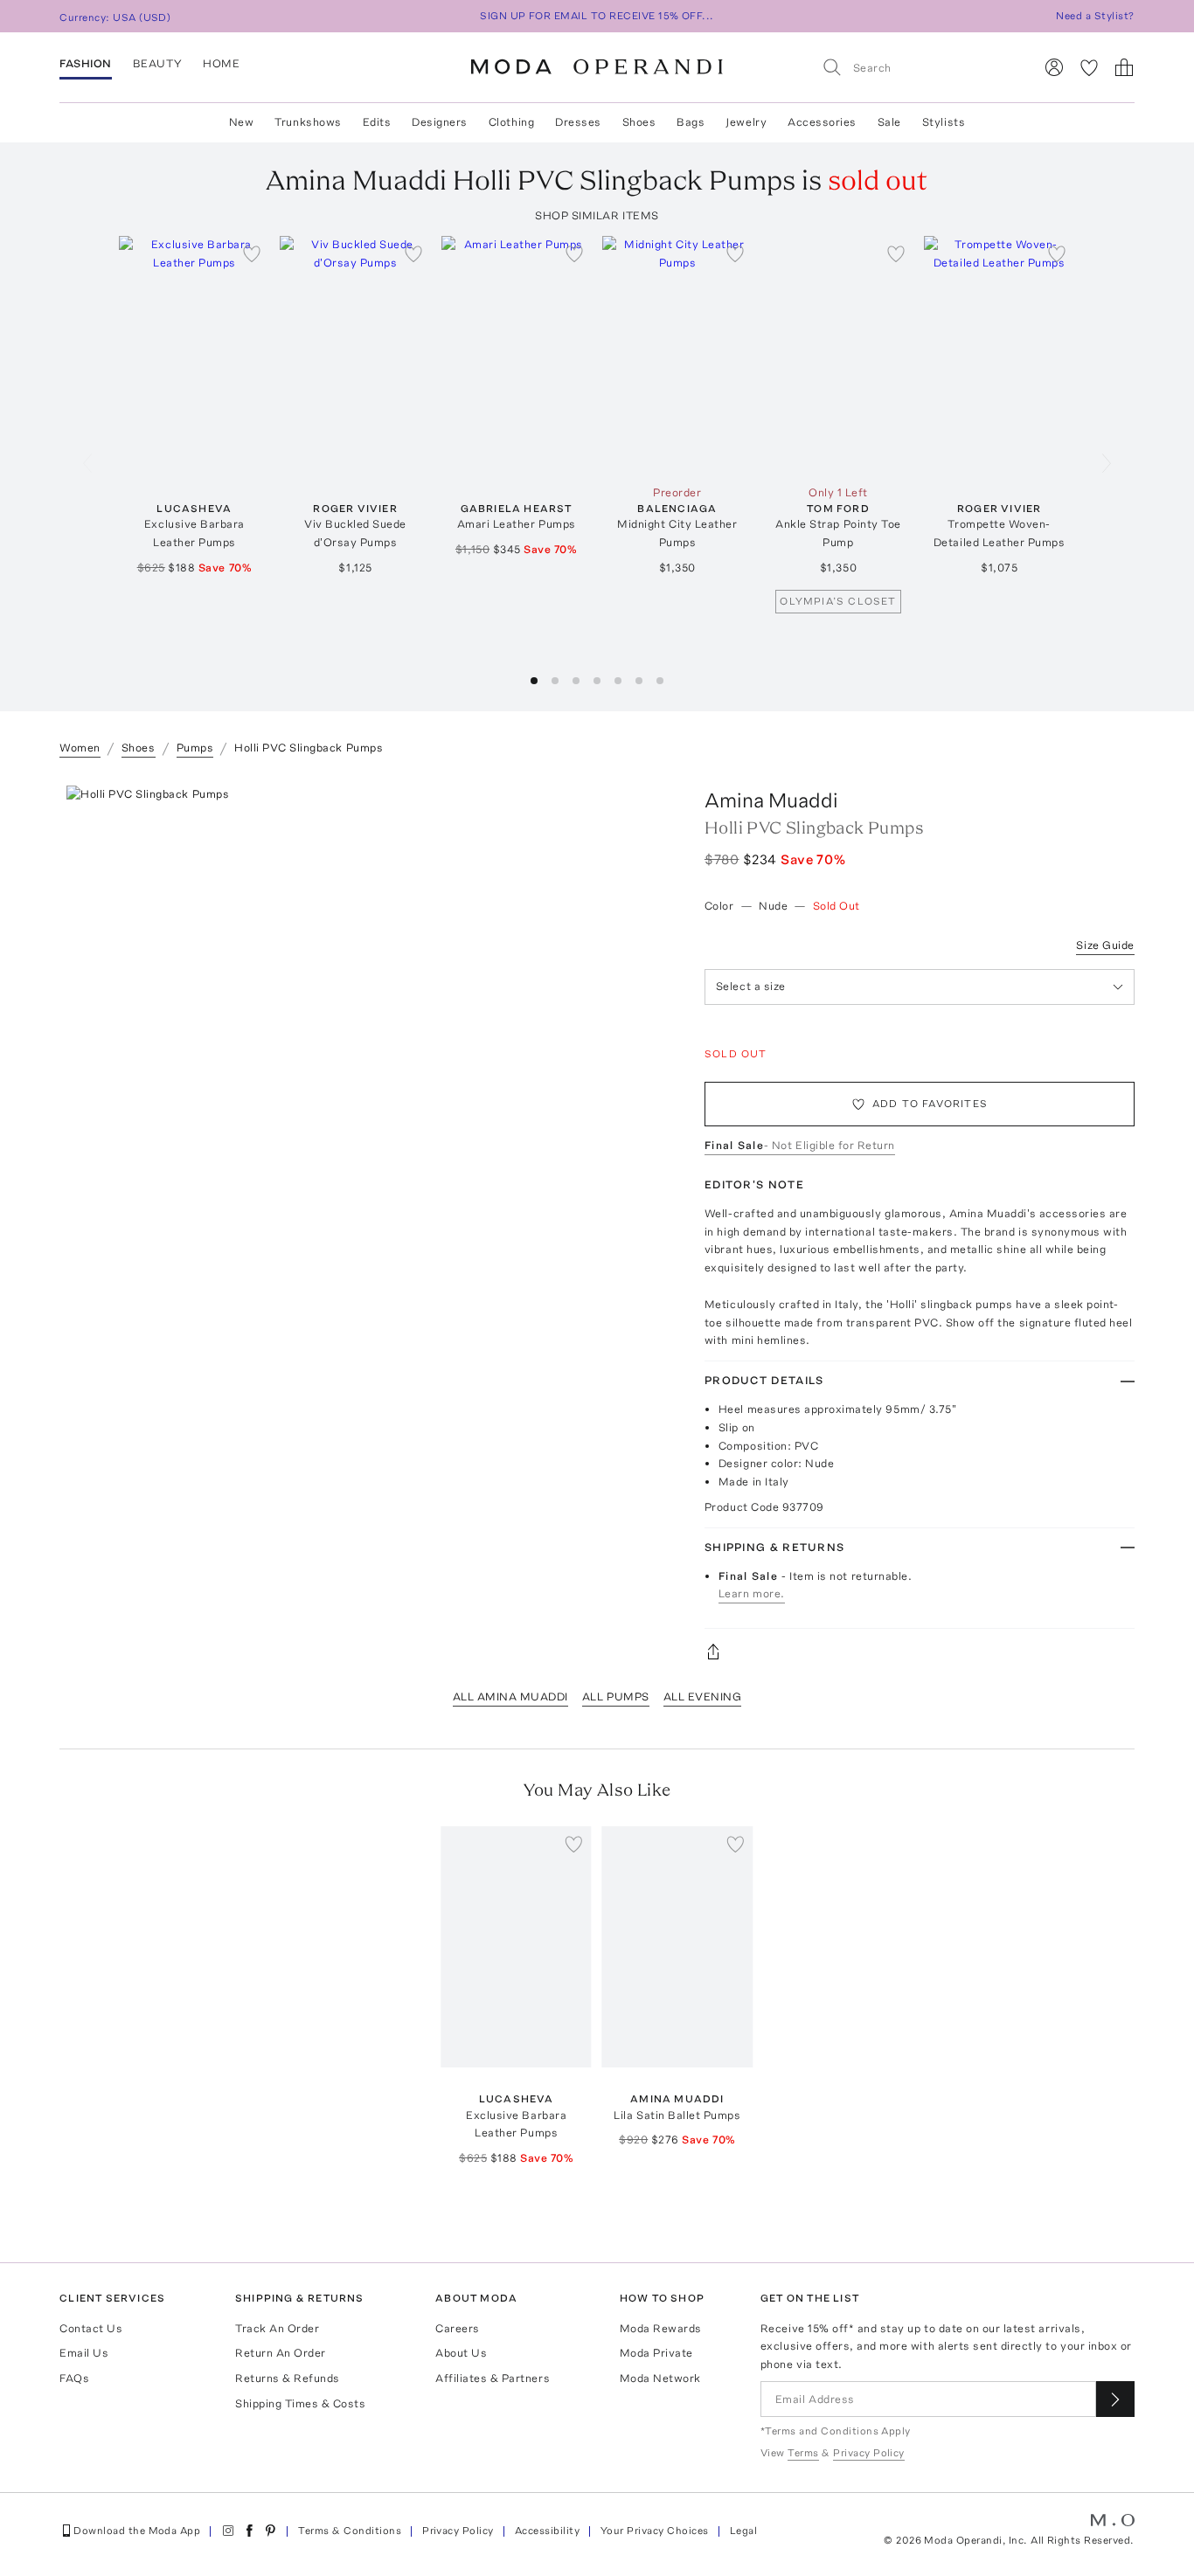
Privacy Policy (458, 2531)
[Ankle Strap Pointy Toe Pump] (838, 357)
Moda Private (656, 2353)
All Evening (703, 1697)
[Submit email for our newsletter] (1115, 2399)
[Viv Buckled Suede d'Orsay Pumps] (355, 357)
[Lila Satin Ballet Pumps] (677, 1947)
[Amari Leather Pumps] (517, 357)
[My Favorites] (1089, 67)
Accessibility (547, 2531)
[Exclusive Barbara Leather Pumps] (194, 357)
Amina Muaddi (771, 800)
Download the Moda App (137, 2531)
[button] (534, 681)
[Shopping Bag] (1124, 67)
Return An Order (281, 2353)
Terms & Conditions (350, 2531)
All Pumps (616, 1697)
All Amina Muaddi (510, 1697)
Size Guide (1105, 945)
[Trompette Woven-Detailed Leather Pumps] (999, 357)
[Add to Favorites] (252, 253)
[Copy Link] (920, 1652)
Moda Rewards (661, 2328)
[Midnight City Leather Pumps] (677, 357)
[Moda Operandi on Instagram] (228, 2531)
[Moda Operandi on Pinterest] (270, 2531)
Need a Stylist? (1095, 16)
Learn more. (752, 1593)
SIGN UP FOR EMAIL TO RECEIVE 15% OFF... (597, 16)
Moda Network (660, 2378)
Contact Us (91, 2328)
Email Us (84, 2353)
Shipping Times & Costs (300, 2403)
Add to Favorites (930, 1104)
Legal (743, 2531)
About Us (461, 2353)
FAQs (74, 2378)
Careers (458, 2328)
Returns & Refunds (288, 2378)
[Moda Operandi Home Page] (597, 67)
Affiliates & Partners (493, 2378)
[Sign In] (1054, 67)
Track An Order (277, 2328)
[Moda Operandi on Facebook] (249, 2531)
